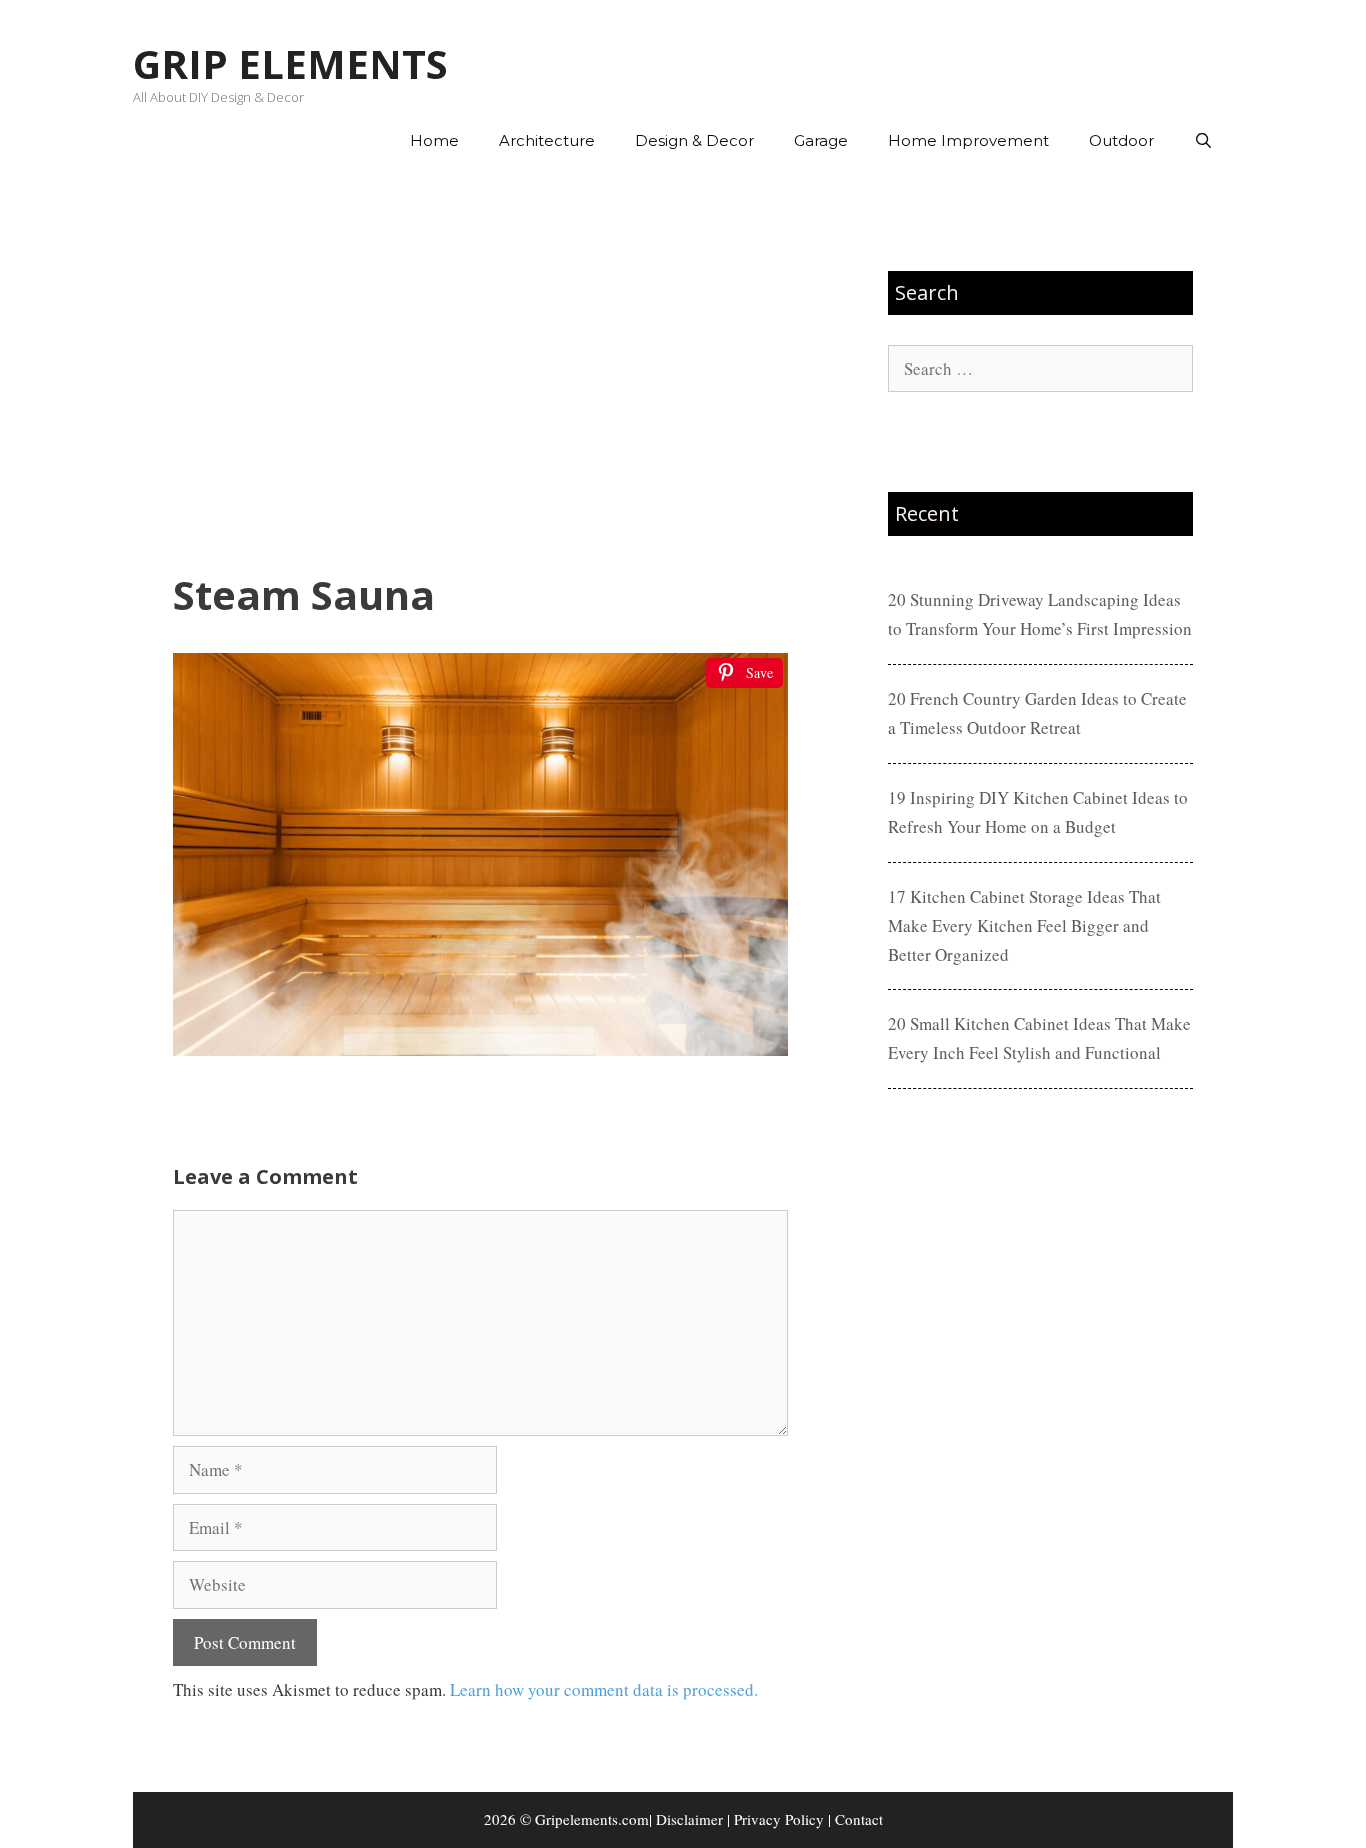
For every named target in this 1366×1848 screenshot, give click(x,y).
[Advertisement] (480, 371)
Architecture (547, 140)
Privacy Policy (779, 1819)
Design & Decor (694, 140)
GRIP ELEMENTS (290, 63)
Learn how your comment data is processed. (604, 1689)
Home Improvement (968, 140)
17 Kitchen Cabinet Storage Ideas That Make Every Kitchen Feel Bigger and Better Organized (1024, 925)
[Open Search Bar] (1203, 141)
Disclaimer (689, 1819)
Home (434, 140)
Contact (859, 1819)
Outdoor (1121, 140)
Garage (821, 140)
